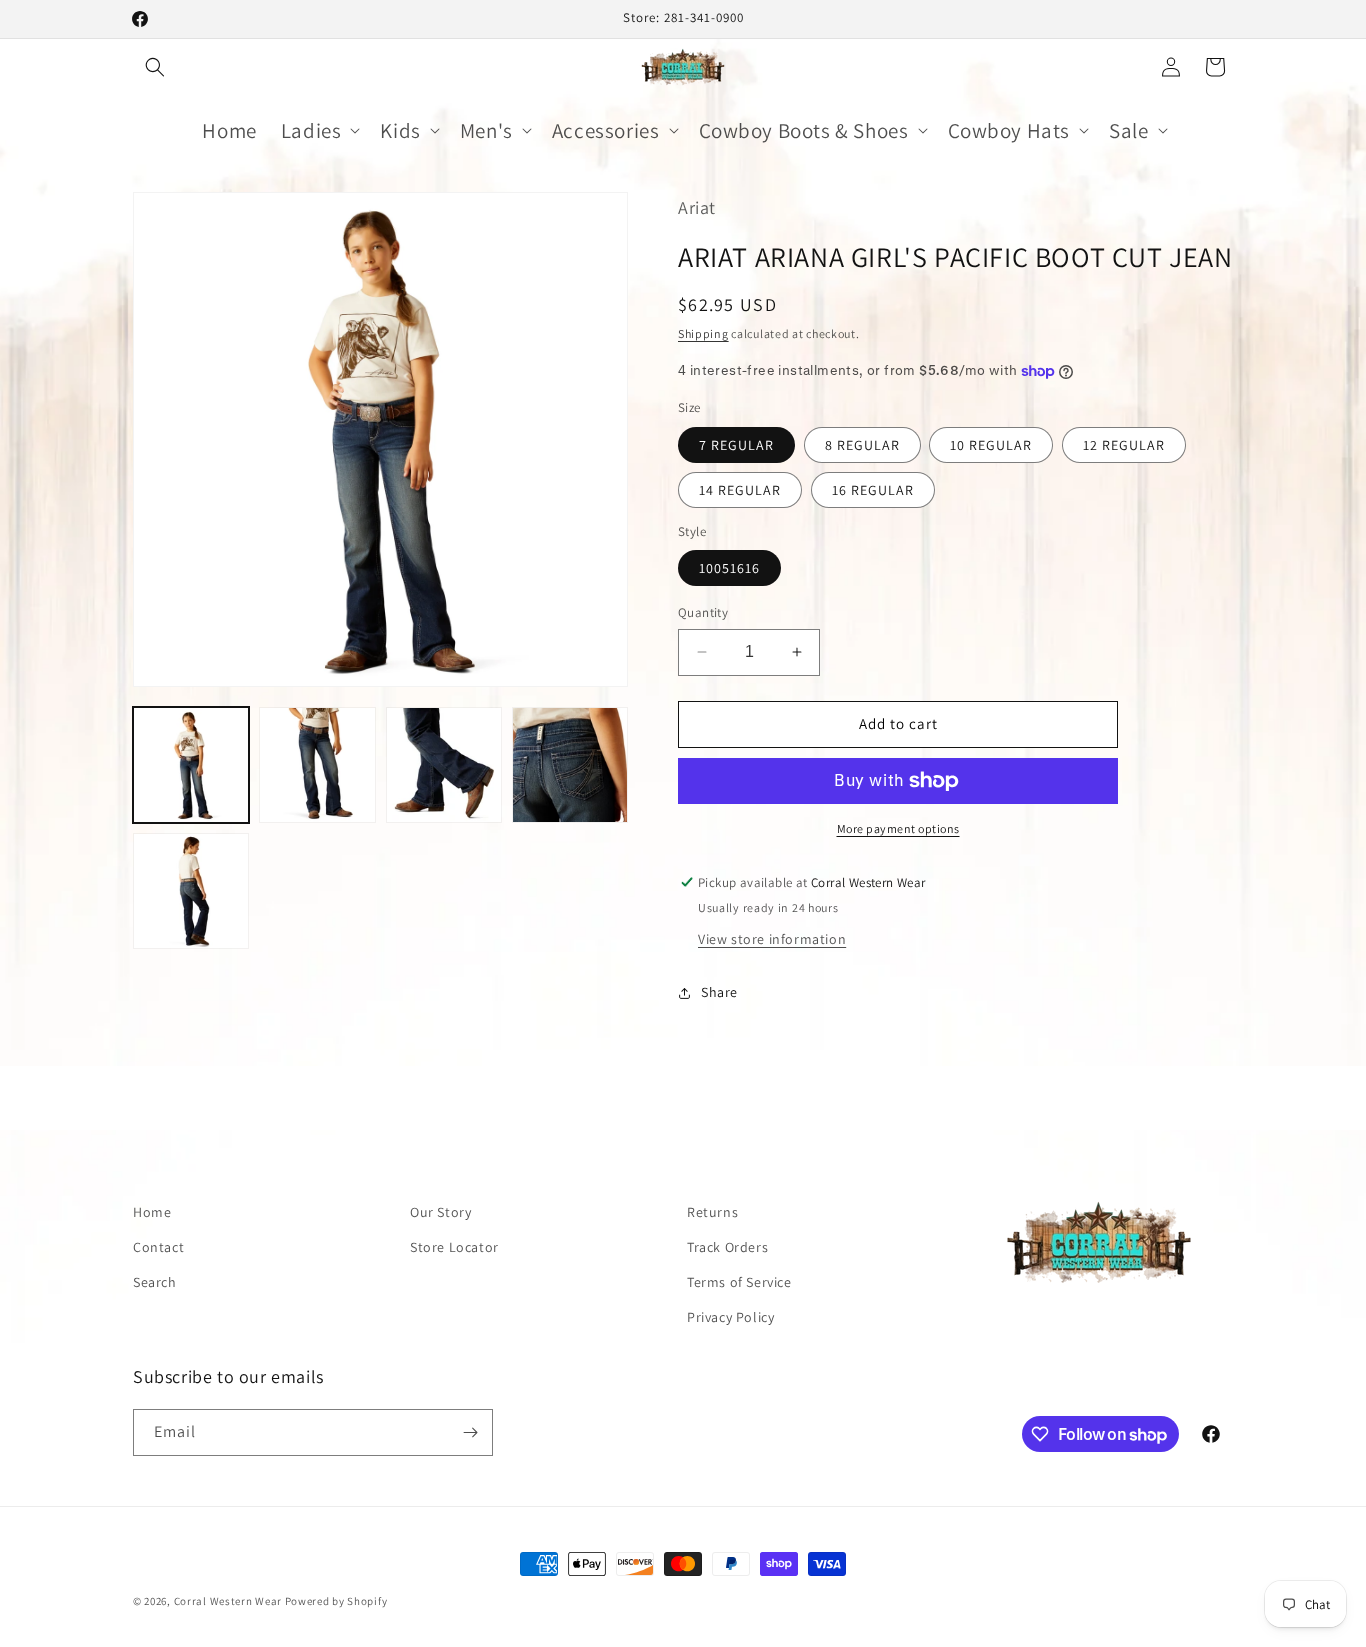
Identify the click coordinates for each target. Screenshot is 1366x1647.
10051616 (729, 568)
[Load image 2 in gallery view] (317, 765)
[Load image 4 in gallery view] (570, 765)
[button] (155, 67)
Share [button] (719, 992)
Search (155, 1282)
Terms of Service (739, 1282)
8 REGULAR (862, 445)
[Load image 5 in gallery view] (191, 891)
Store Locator (454, 1247)
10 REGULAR (991, 445)
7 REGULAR (736, 445)
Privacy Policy (730, 1317)
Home (152, 1212)
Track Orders (727, 1247)
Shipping (703, 333)
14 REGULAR (740, 490)
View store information (772, 939)
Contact (158, 1247)
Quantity (703, 612)
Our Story (440, 1212)
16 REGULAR (873, 490)
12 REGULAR (1124, 445)
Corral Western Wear (228, 1601)
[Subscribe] (470, 1432)
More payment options (898, 828)
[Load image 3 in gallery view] (444, 765)
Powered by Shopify (336, 1601)
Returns (712, 1212)
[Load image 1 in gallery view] (191, 765)
